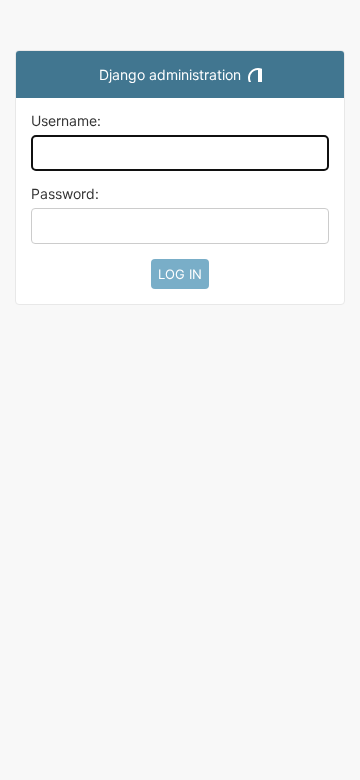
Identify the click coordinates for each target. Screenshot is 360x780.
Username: (66, 121)
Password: (65, 194)
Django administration (170, 74)
